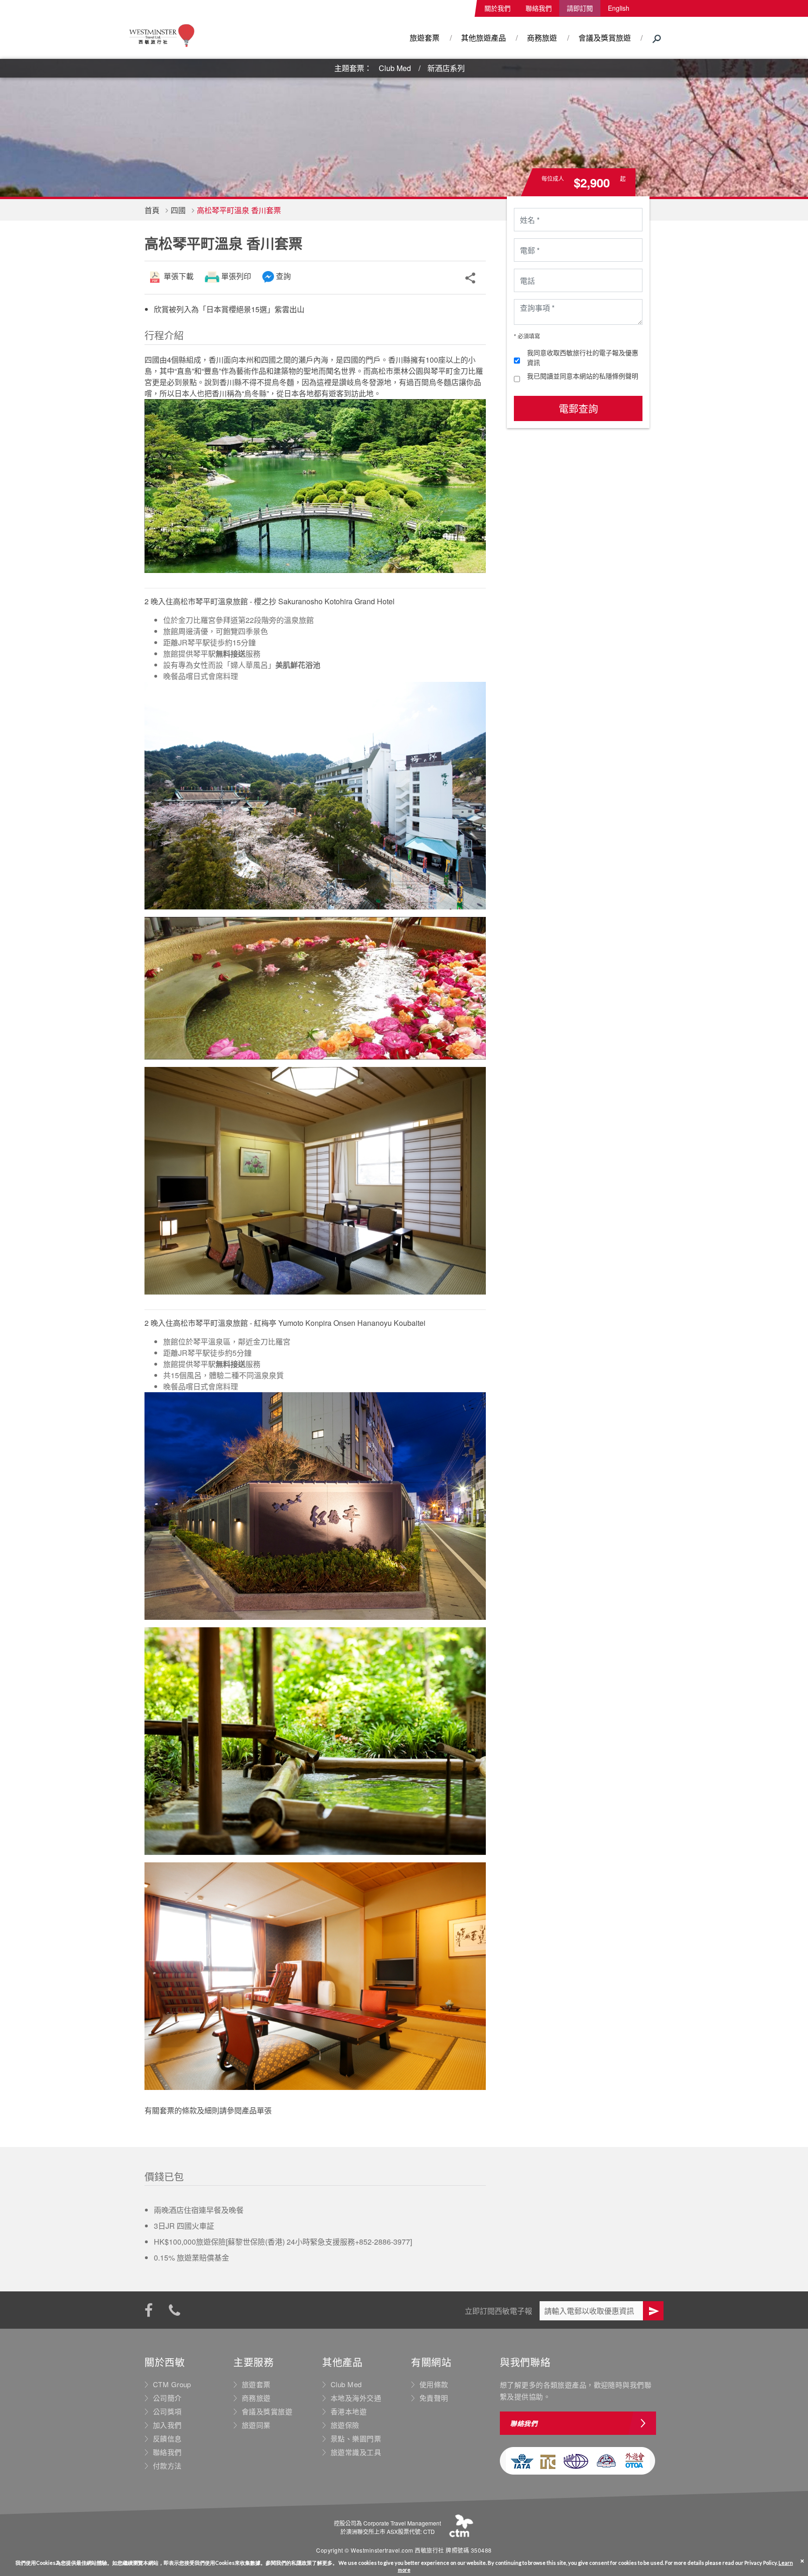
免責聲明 (434, 2398)
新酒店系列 (446, 68)
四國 (178, 210)
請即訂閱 (580, 8)
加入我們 (167, 2425)
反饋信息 (167, 2439)
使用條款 (434, 2384)
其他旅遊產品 (483, 38)
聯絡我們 (539, 8)
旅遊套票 (425, 38)
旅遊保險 (345, 2425)
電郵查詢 (578, 408)
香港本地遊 (349, 2411)
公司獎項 (167, 2411)
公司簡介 (167, 2398)
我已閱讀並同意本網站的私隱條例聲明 (583, 376)
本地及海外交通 (356, 2398)
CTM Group (172, 2384)
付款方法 (167, 2466)
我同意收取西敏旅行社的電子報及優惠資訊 (583, 357)
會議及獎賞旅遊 (605, 38)
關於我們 (498, 8)
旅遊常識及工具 (356, 2452)
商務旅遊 (542, 38)
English (619, 8)
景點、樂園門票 (356, 2439)
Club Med (395, 68)
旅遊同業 (256, 2425)
